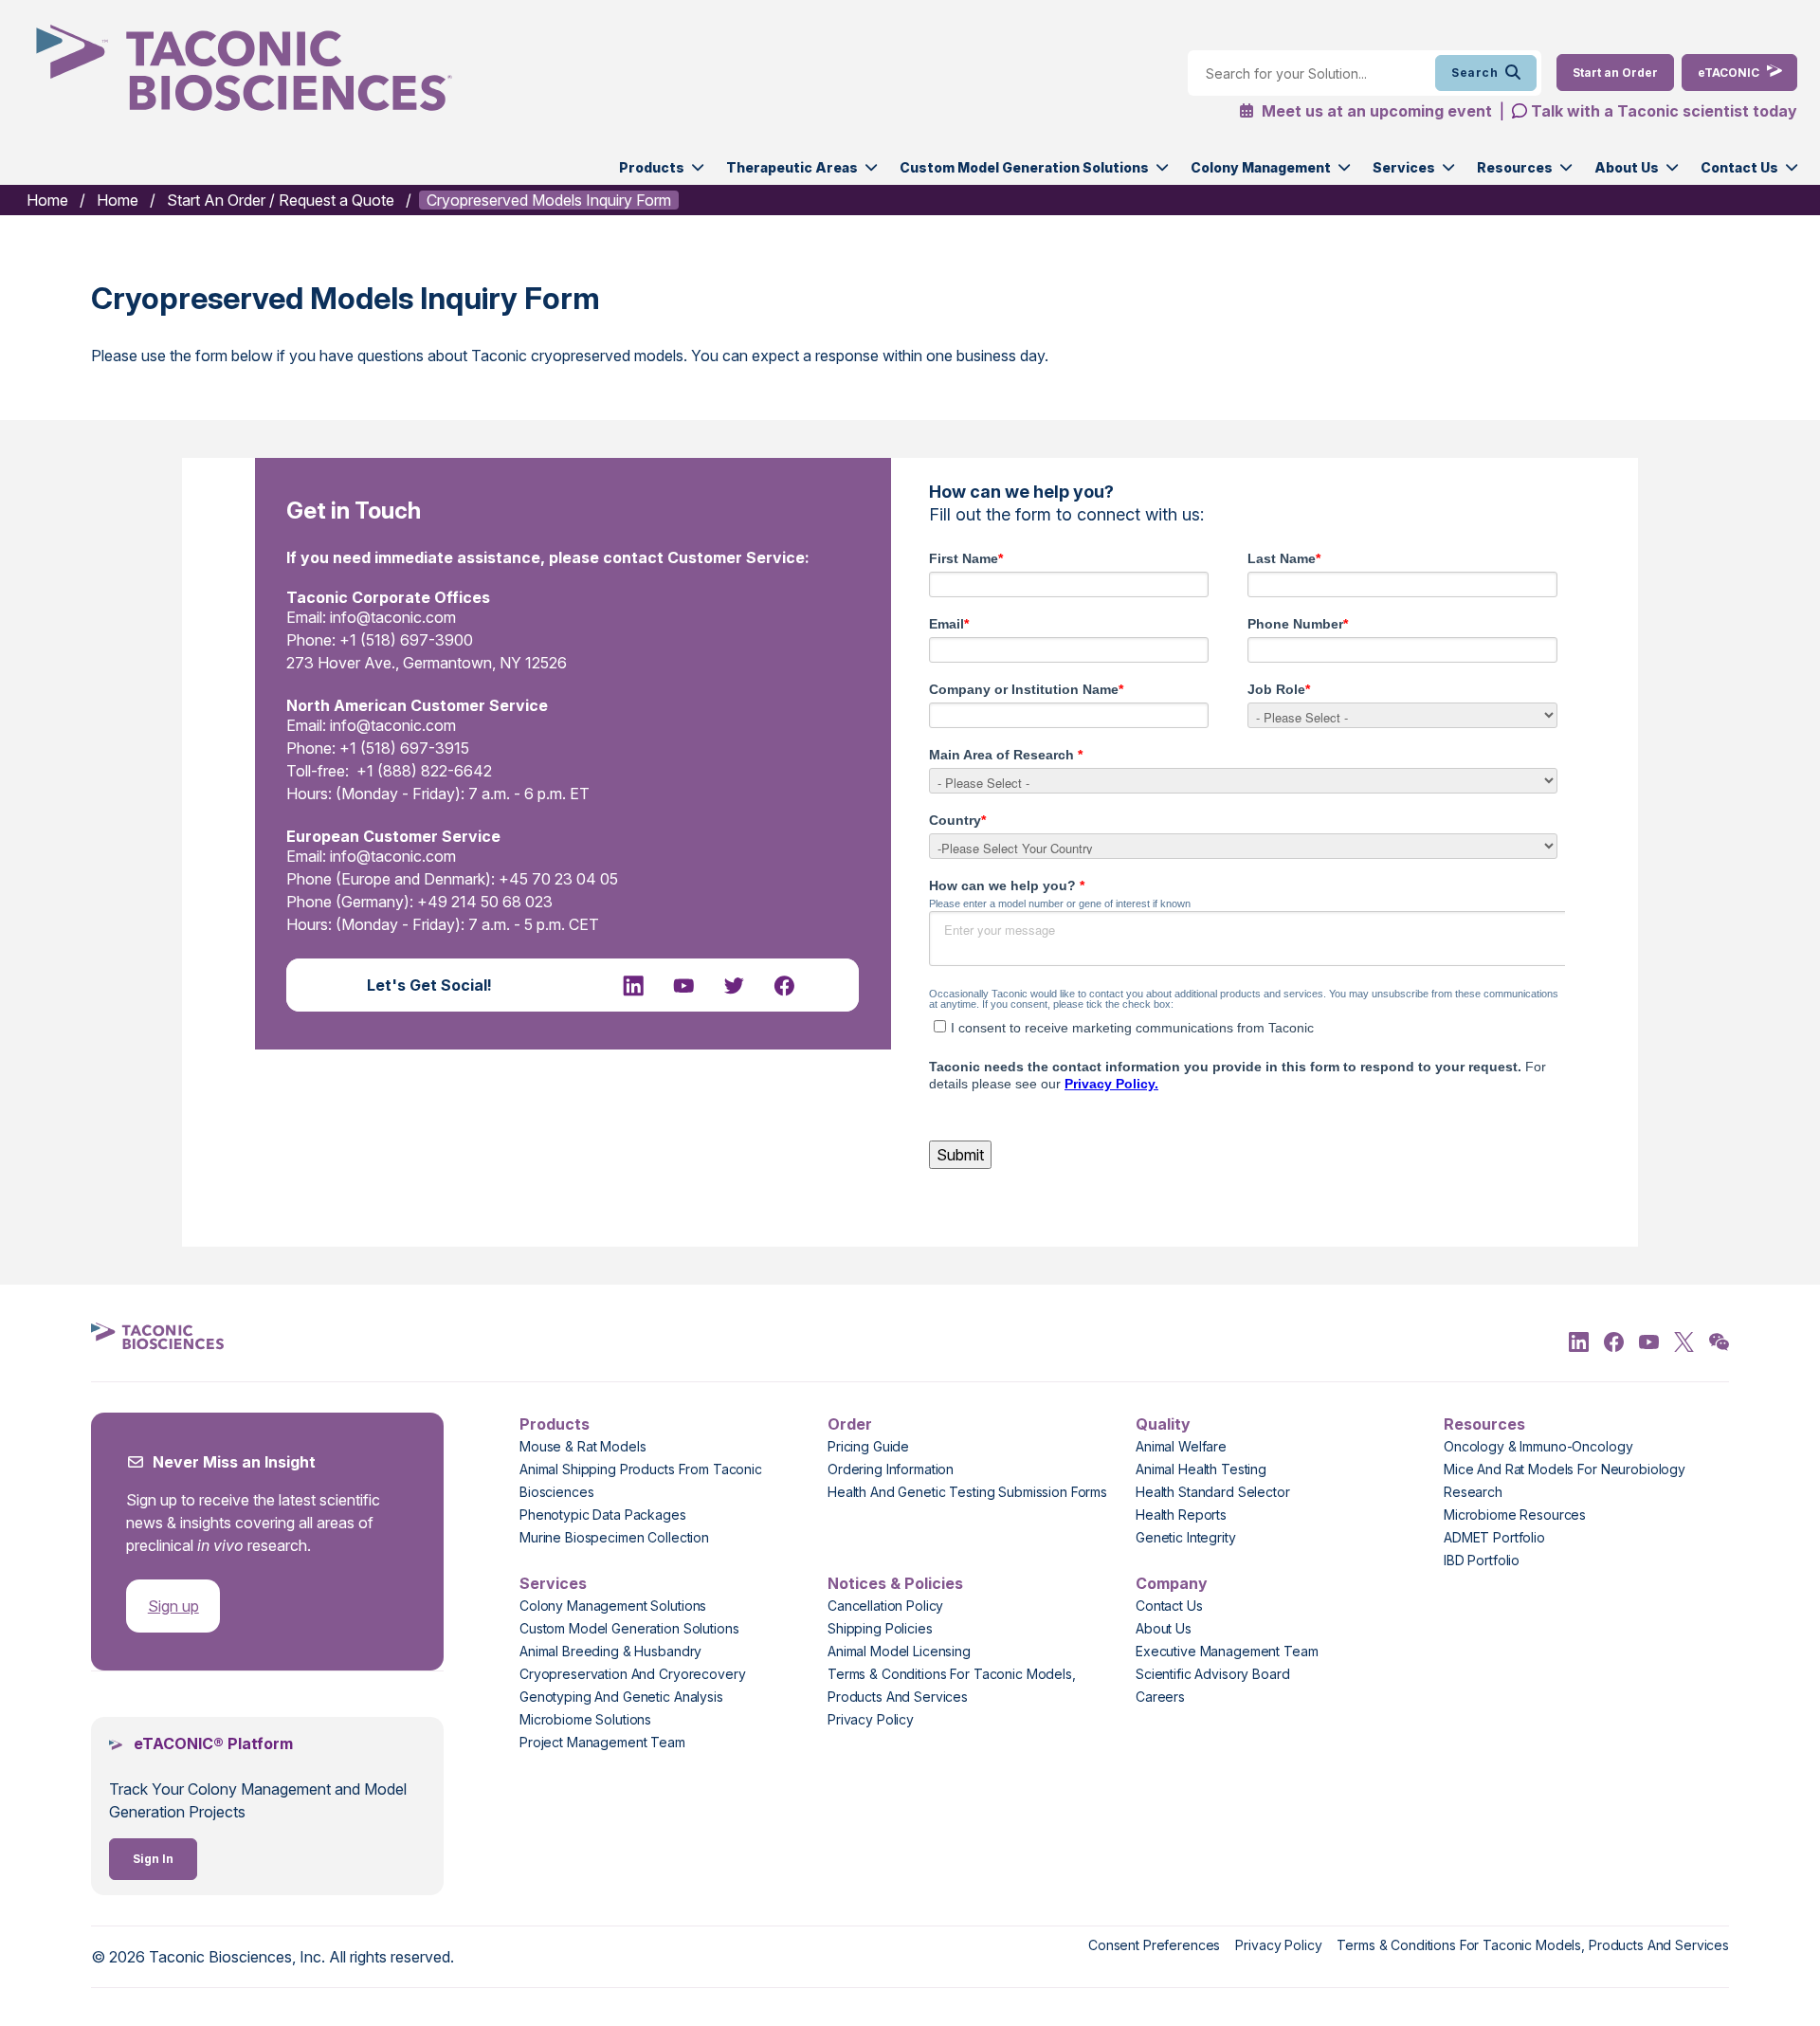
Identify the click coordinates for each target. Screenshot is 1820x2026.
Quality (1163, 1424)
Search (1474, 73)
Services (1404, 167)
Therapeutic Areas (792, 167)
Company (1172, 1583)
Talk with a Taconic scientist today (1664, 111)
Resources (1515, 167)
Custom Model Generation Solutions (1024, 167)
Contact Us (1739, 167)
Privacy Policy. (1111, 1084)
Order (850, 1424)
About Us (1627, 167)
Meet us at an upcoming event (1375, 111)
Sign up (173, 1606)
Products (652, 167)
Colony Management (1261, 167)
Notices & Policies (895, 1583)
